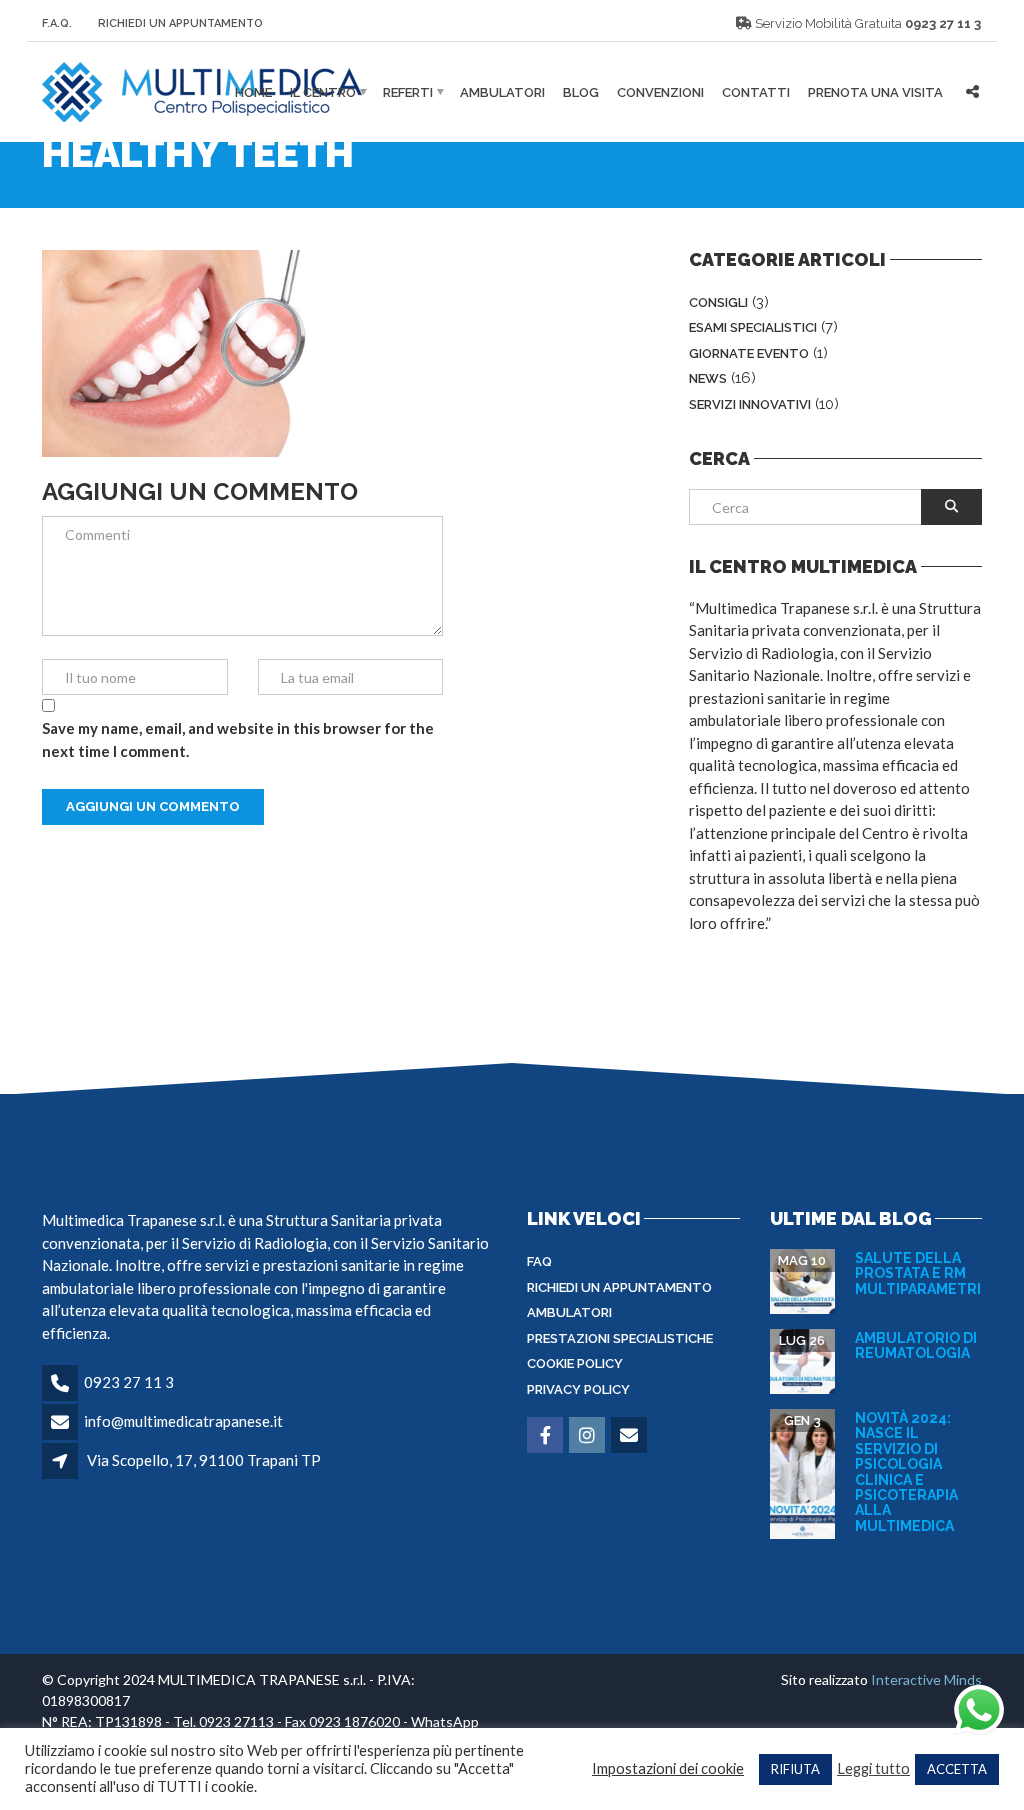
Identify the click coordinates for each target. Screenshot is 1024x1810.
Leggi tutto (873, 1768)
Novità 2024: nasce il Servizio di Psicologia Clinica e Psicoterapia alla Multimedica (906, 1472)
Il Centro (323, 92)
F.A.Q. (57, 23)
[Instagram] (588, 1436)
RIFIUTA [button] (795, 1769)
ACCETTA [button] (957, 1769)
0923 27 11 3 (943, 23)
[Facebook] (546, 1436)
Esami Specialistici (753, 327)
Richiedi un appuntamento (619, 1287)
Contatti (756, 92)
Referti (408, 92)
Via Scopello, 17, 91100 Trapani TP (204, 1460)
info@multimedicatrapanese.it (183, 1421)
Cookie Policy (575, 1363)
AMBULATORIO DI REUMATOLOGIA (916, 1345)
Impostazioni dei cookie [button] (668, 1768)
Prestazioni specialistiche (620, 1338)
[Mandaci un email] (630, 1436)
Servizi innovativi (750, 404)
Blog (581, 92)
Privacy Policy (578, 1389)
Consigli (718, 302)
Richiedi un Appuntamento (180, 23)
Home (253, 92)
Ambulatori (502, 92)
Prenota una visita (875, 92)
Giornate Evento (749, 353)
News (708, 378)
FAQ (539, 1261)
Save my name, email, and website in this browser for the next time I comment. (238, 739)
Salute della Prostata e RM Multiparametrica (927, 1273)
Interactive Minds (926, 1679)
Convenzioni (660, 92)
